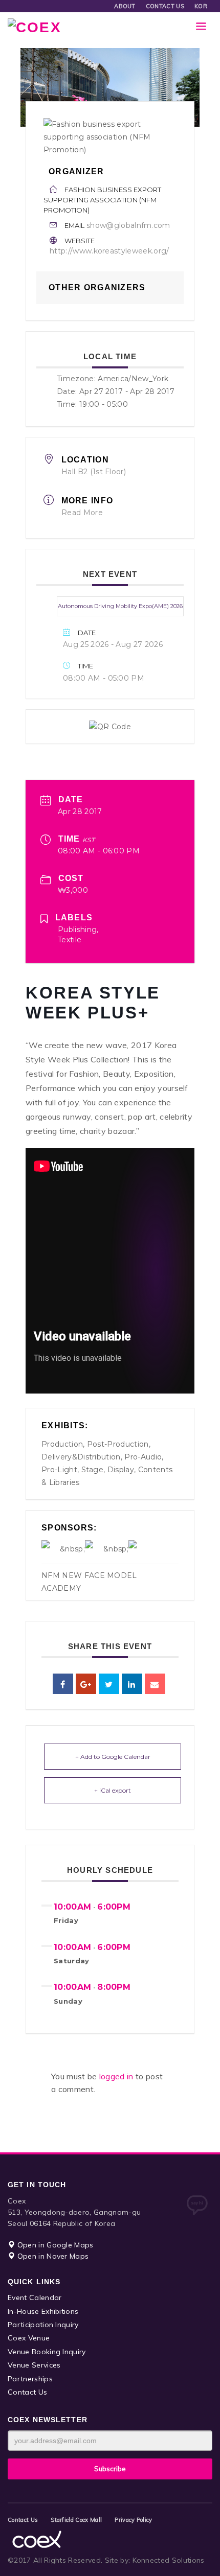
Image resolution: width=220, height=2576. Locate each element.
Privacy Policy (133, 2520)
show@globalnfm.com (128, 225)
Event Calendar (35, 2297)
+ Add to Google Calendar (113, 1757)
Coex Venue (29, 2338)
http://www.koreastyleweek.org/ (109, 251)
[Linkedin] (132, 1684)
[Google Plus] (86, 1684)
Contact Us (27, 2392)
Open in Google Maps (54, 2245)
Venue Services (34, 2365)
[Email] (155, 1684)
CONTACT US (165, 6)
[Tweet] (109, 1684)
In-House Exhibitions (43, 2311)
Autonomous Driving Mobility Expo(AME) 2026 (120, 606)
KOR (201, 6)
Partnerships (30, 2379)
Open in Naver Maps (52, 2256)
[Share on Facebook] (63, 1684)
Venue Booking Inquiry (47, 2352)
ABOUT (125, 6)
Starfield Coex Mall (76, 2520)
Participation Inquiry (43, 2325)
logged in (117, 2076)
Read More (82, 513)
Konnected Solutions (169, 2560)
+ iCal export (113, 1790)
